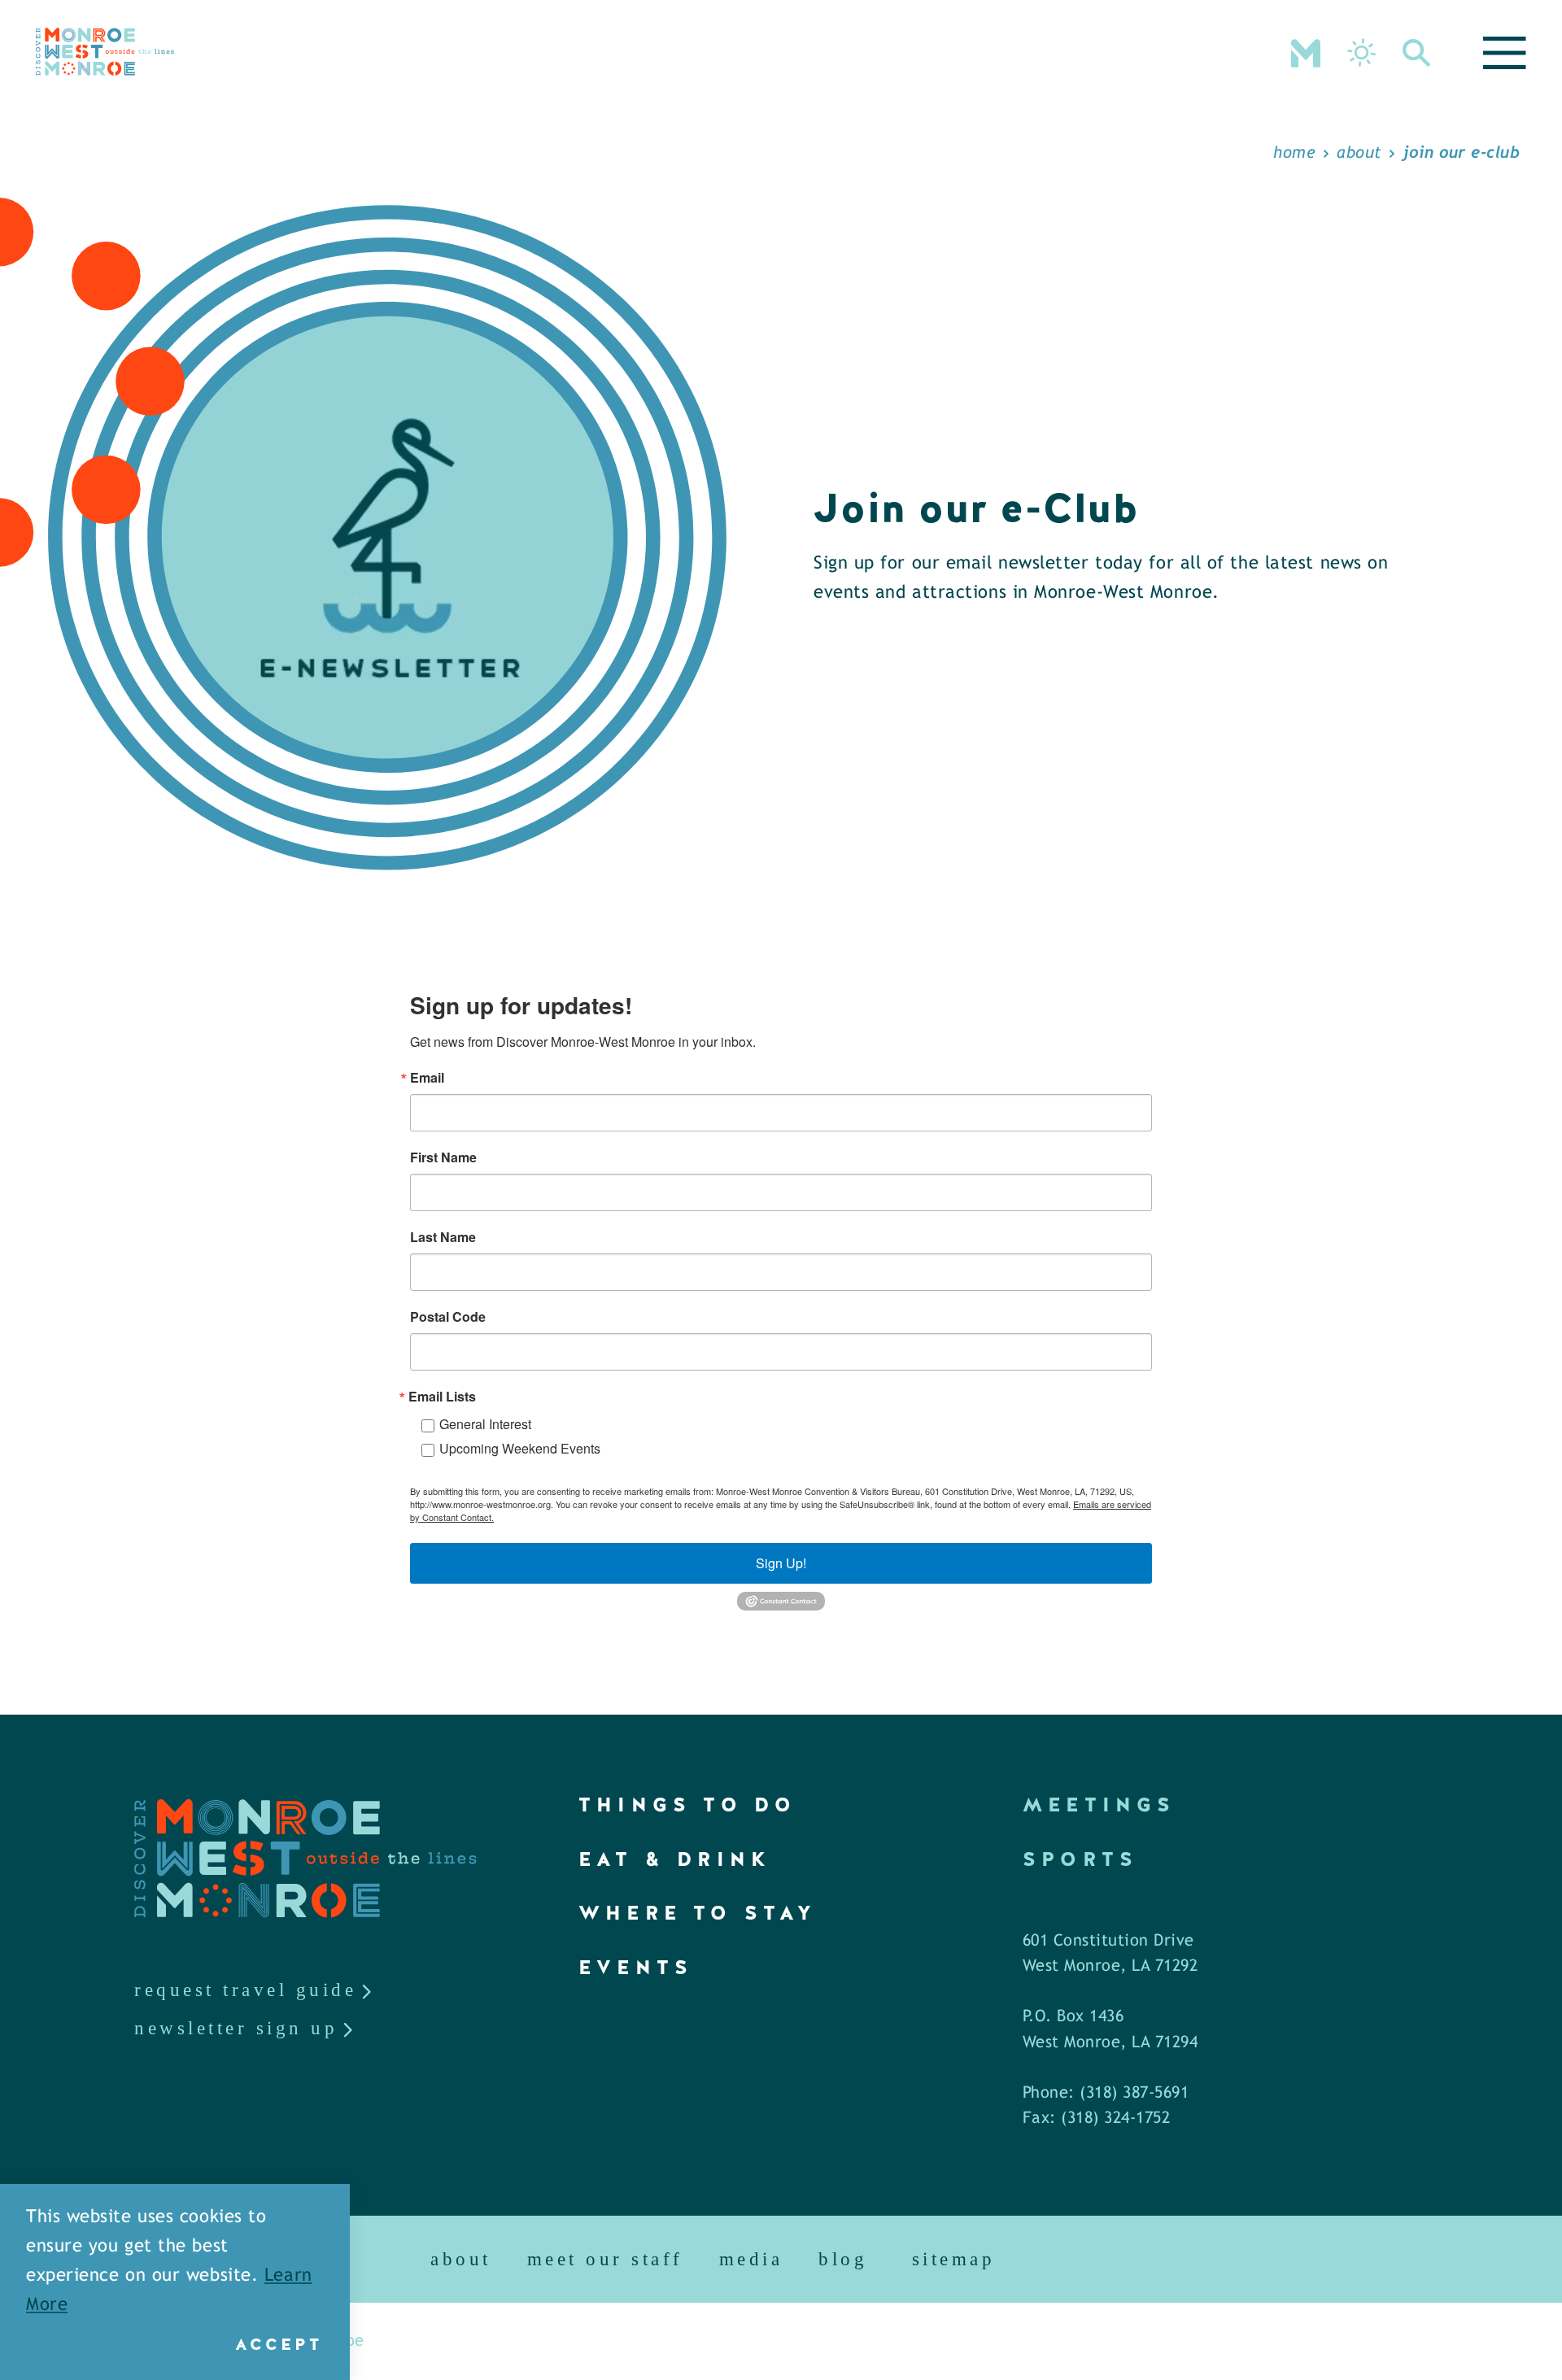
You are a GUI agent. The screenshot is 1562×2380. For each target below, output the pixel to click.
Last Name (443, 1237)
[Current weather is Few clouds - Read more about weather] (1361, 52)
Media (751, 2259)
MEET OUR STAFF (605, 2259)
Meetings (1100, 1805)
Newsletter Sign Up (236, 2028)
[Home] (105, 52)
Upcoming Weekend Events (520, 1448)
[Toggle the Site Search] (1417, 51)
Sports (1080, 1859)
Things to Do (687, 1805)
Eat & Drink (675, 1859)
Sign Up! (781, 1563)
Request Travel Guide (245, 1990)
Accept (279, 2344)
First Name (443, 1157)
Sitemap (954, 2259)
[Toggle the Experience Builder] (1306, 51)
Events (636, 1967)
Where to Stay (698, 1913)
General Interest (485, 1424)
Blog (843, 2259)
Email (427, 1078)
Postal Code (448, 1317)
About (461, 2259)
